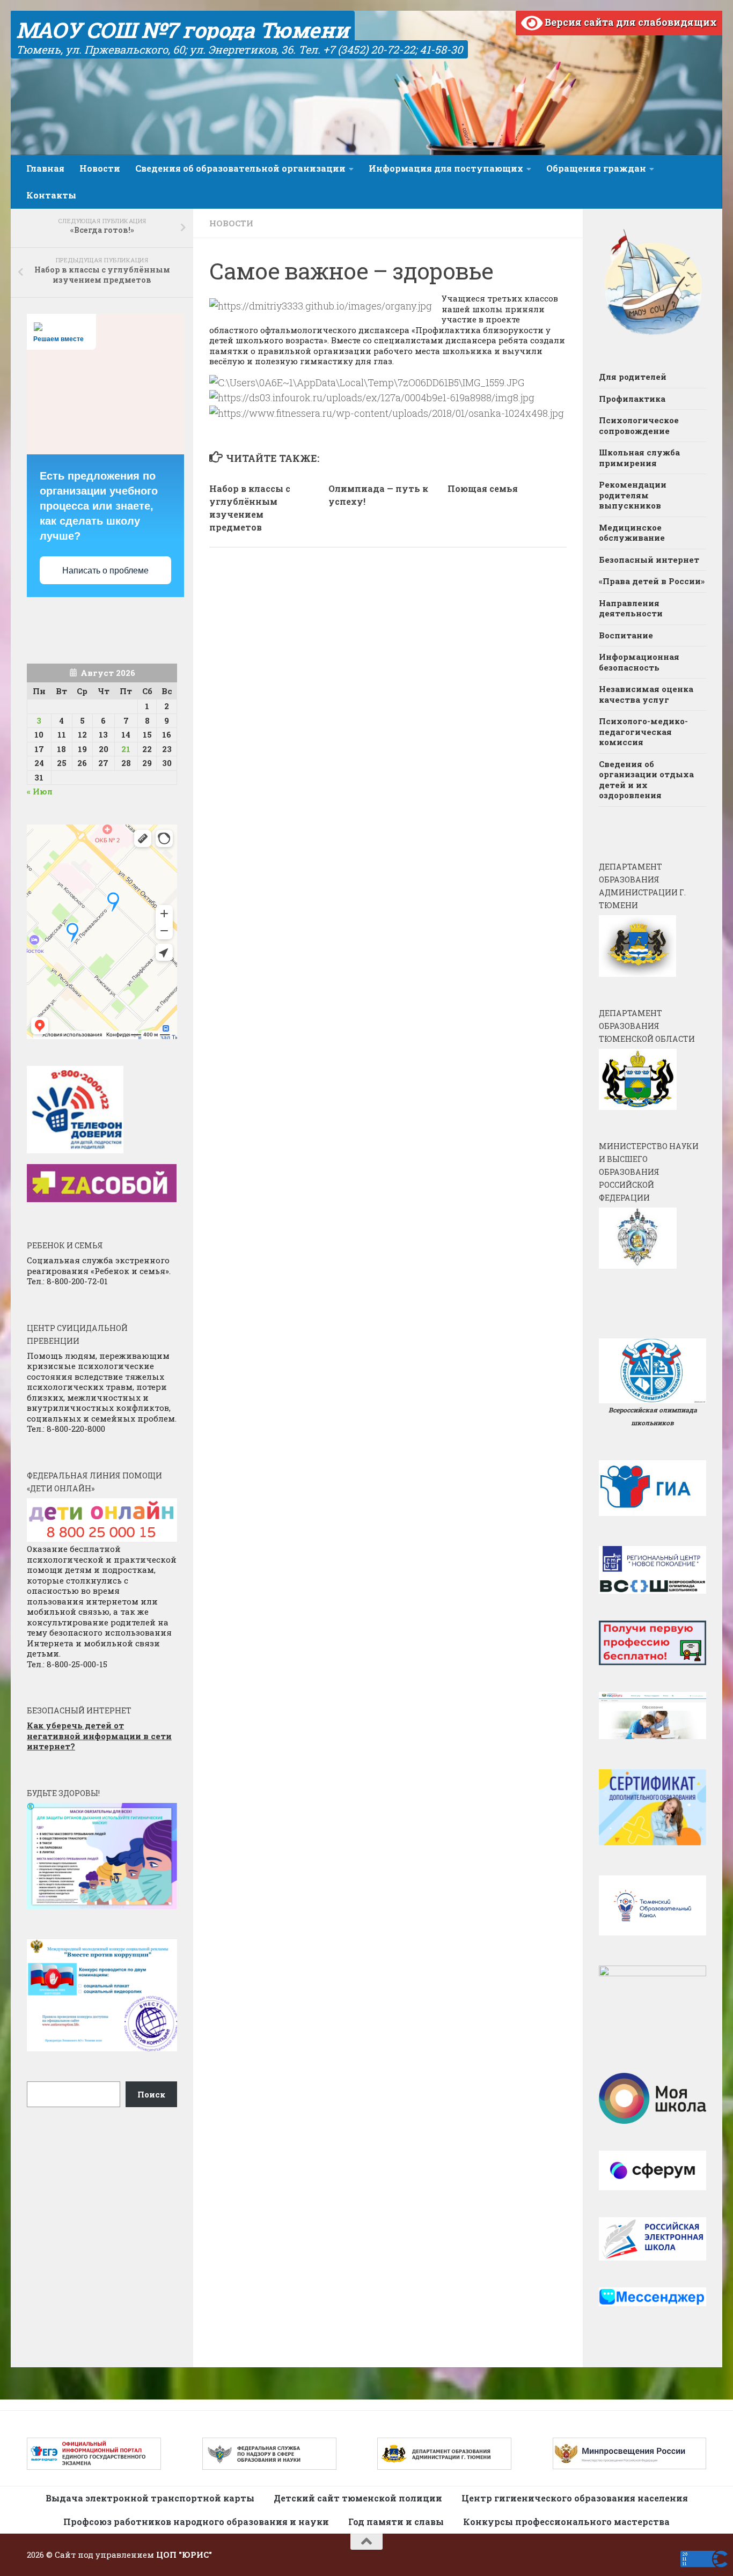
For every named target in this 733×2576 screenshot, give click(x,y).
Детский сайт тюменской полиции (358, 2498)
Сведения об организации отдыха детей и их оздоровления (646, 780)
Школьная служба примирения (639, 458)
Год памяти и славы (396, 2522)
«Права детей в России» (652, 581)
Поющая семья (483, 488)
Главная (45, 168)
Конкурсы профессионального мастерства (566, 2522)
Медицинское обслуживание (632, 533)
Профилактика (632, 399)
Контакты (51, 195)
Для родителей (633, 377)
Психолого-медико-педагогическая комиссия (643, 731)
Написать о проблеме (105, 571)
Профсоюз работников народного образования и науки (196, 2522)
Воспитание (626, 635)
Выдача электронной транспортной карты (150, 2498)
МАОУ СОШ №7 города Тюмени (183, 30)
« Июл (40, 791)
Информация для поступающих (446, 168)
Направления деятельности (631, 608)
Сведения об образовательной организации (240, 168)
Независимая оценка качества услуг (646, 694)
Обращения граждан (596, 168)
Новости (100, 168)
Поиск (151, 2094)
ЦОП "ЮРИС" (184, 2555)
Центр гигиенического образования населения (575, 2498)
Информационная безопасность (639, 662)
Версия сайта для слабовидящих (630, 22)
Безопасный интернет (649, 560)
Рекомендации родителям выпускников (633, 495)
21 (126, 749)
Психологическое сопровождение (639, 425)
